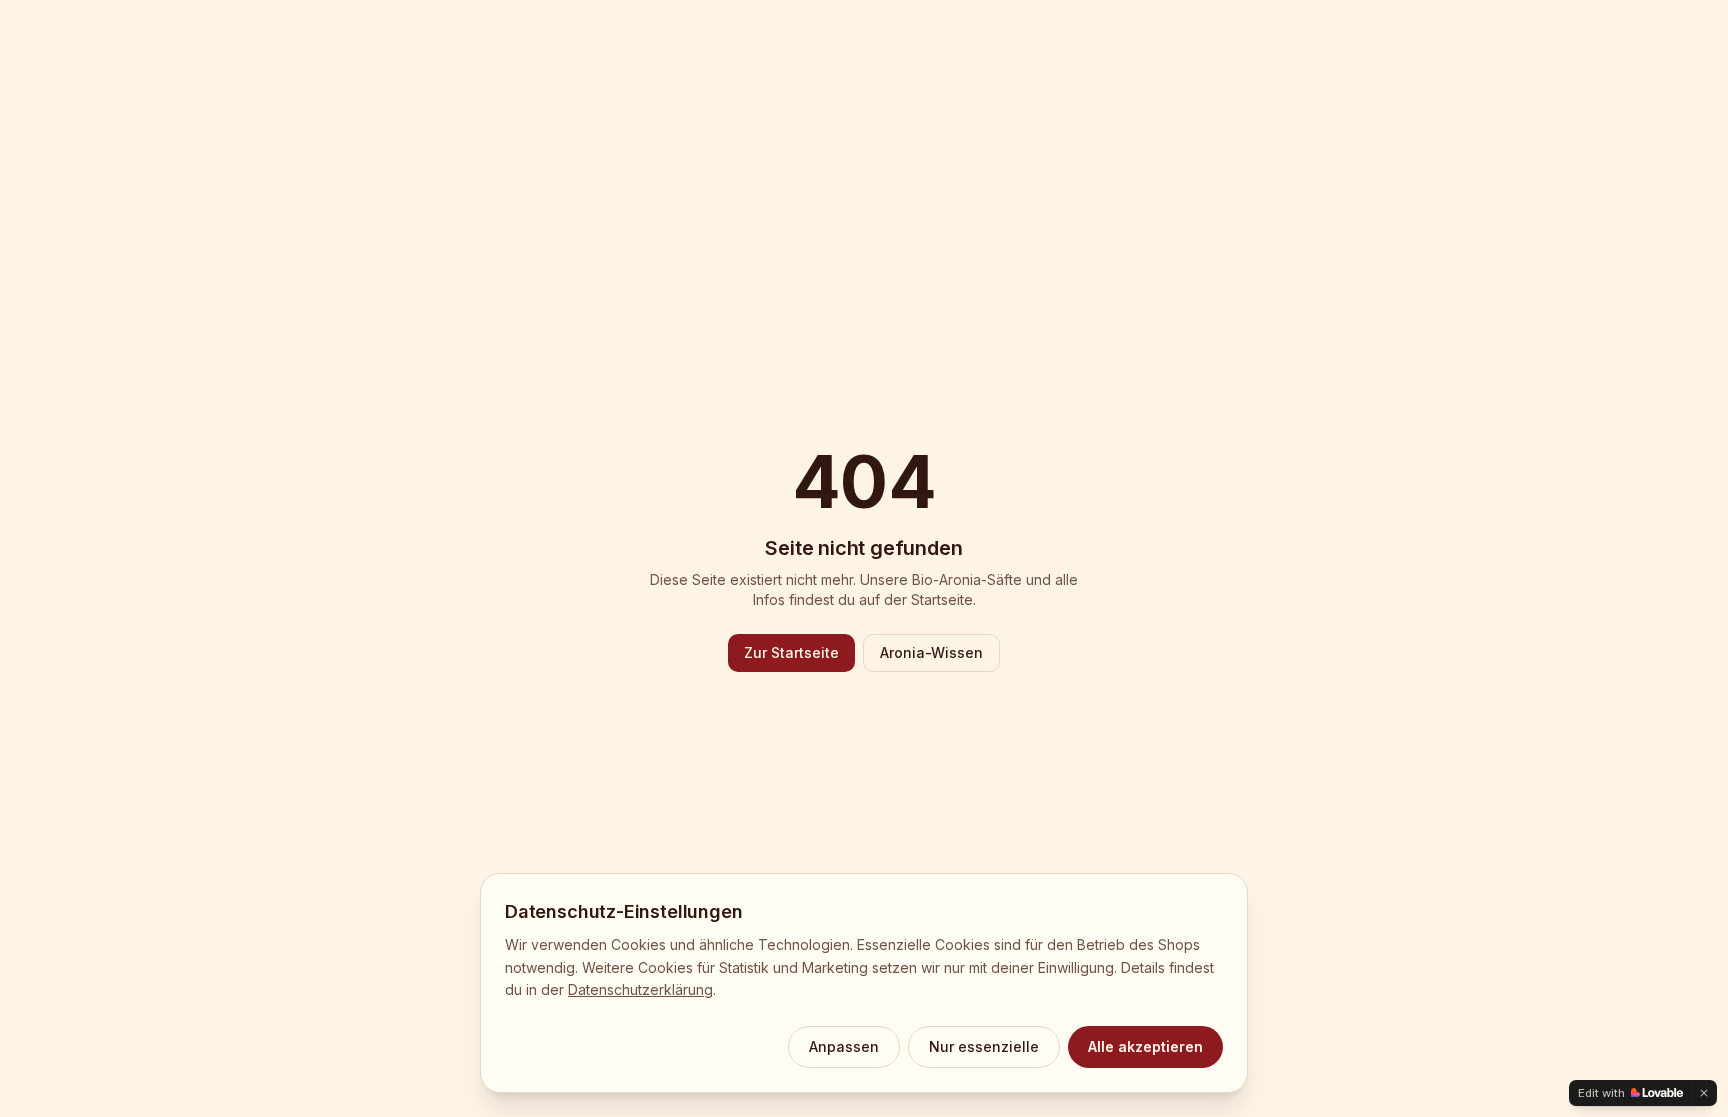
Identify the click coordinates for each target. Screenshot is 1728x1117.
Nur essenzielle (984, 1046)
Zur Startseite (791, 652)
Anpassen (844, 1046)
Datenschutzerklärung (640, 989)
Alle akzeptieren (1145, 1046)
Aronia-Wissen (931, 652)
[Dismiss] (1704, 1093)
